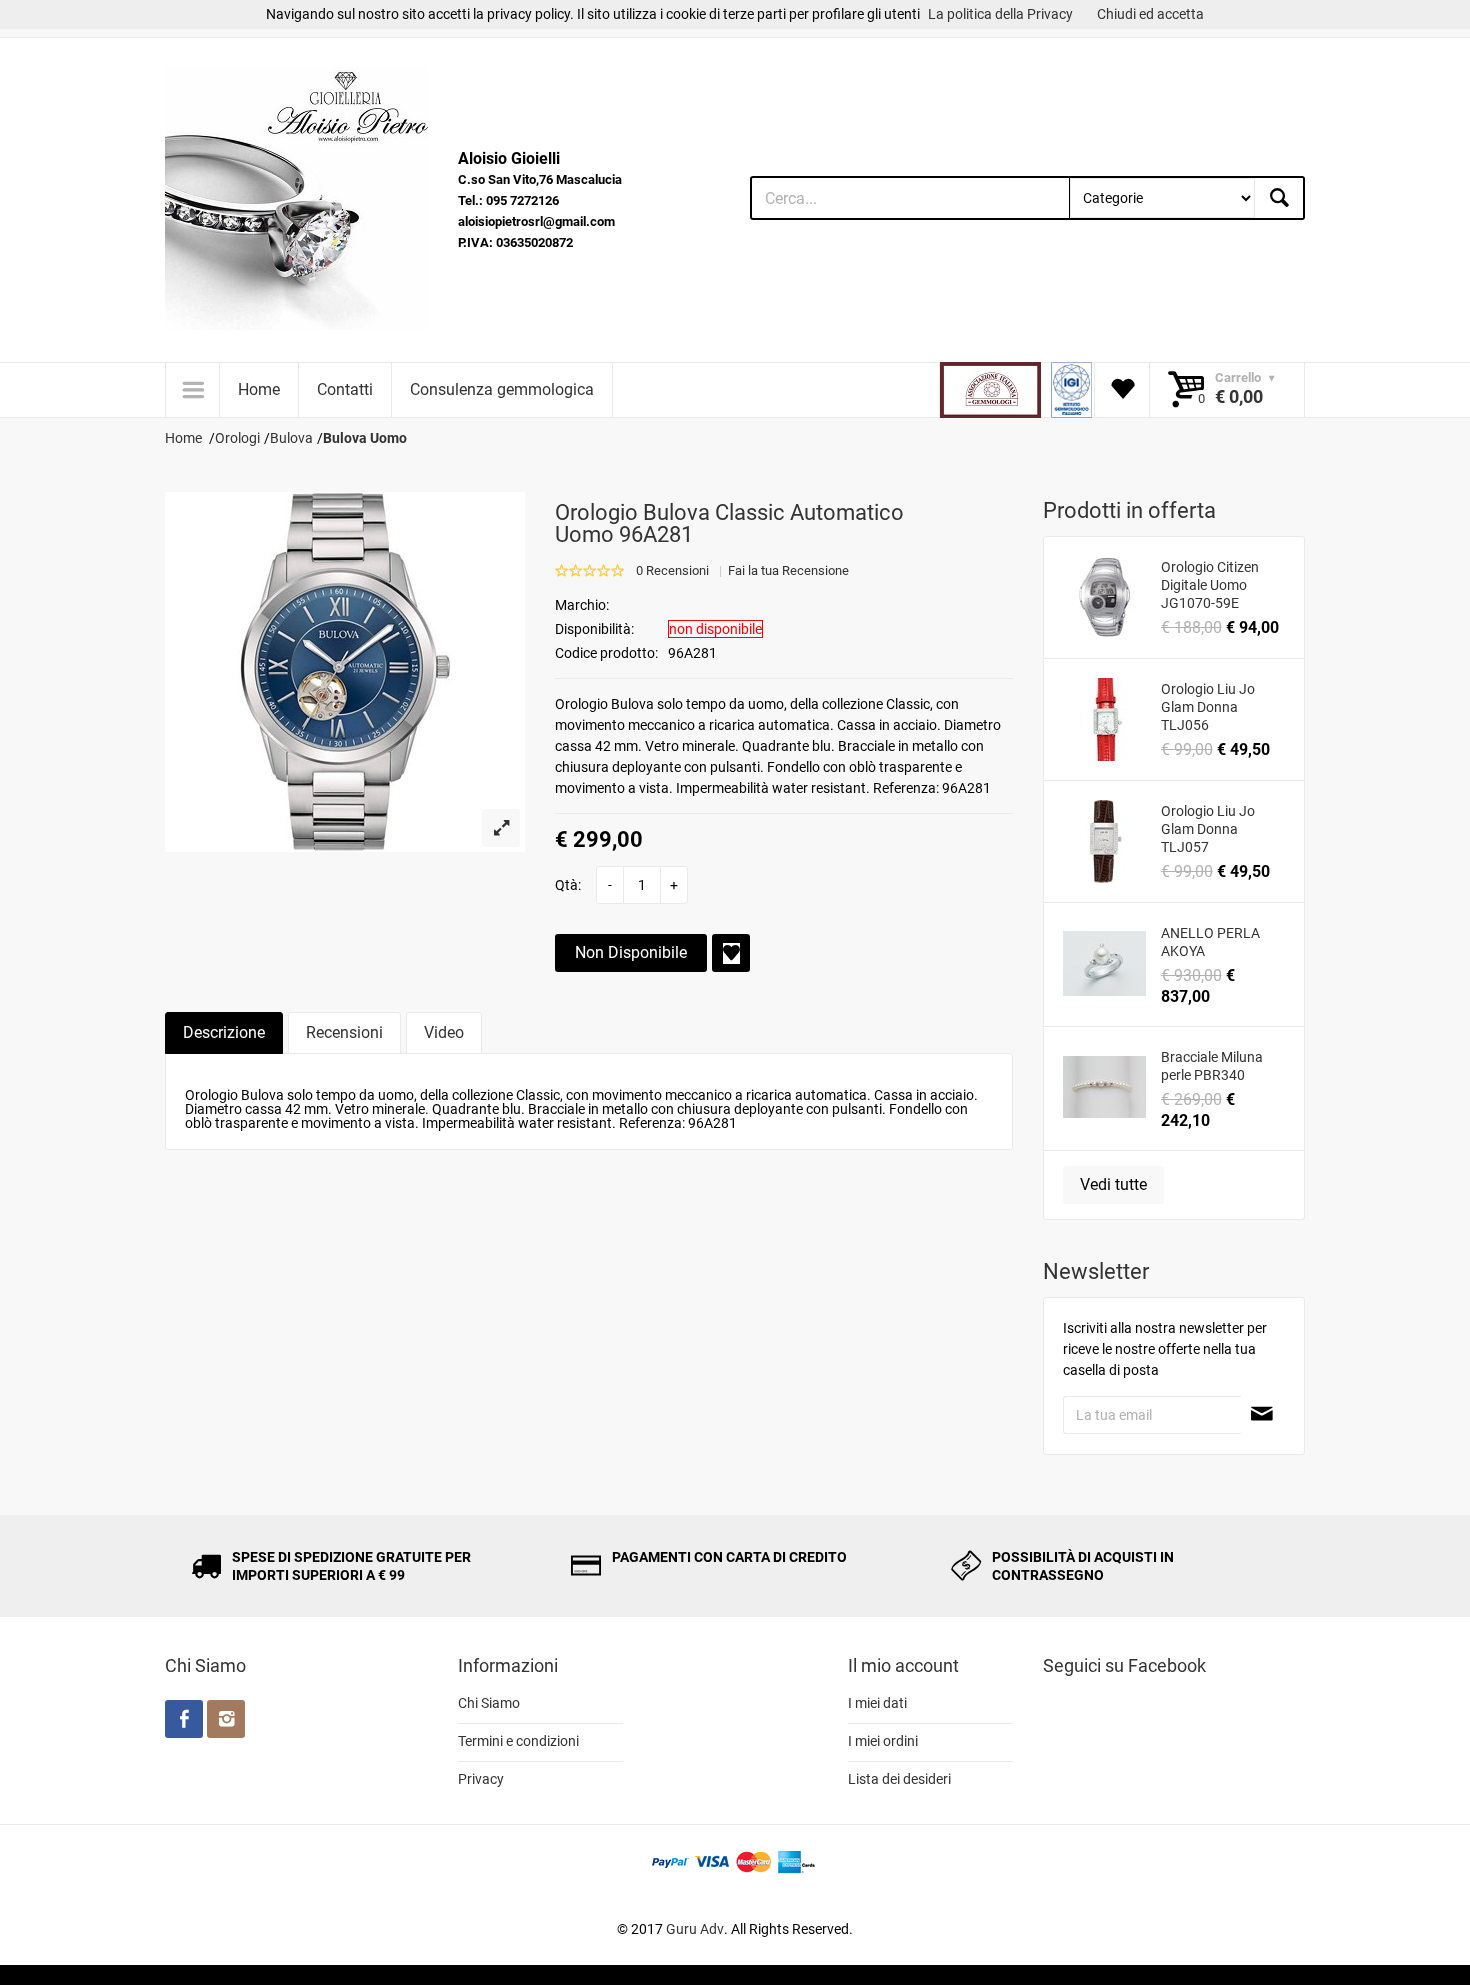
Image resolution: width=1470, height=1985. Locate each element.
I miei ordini (883, 1741)
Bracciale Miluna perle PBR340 (1212, 1066)
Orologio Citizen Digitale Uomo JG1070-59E (1210, 585)
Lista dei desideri (899, 1779)
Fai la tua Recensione (788, 570)
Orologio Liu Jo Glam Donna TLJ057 (1208, 829)
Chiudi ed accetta (1150, 14)
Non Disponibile (631, 952)
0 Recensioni (672, 570)
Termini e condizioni (518, 1741)
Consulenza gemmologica (502, 389)
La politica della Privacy (1000, 14)
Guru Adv (695, 1929)
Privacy (481, 1779)
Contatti (345, 389)
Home (259, 389)
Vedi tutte (1113, 1184)
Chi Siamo (489, 1703)
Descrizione (224, 1032)
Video (444, 1032)
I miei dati (877, 1703)
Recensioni (344, 1032)
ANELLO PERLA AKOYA (1210, 942)
